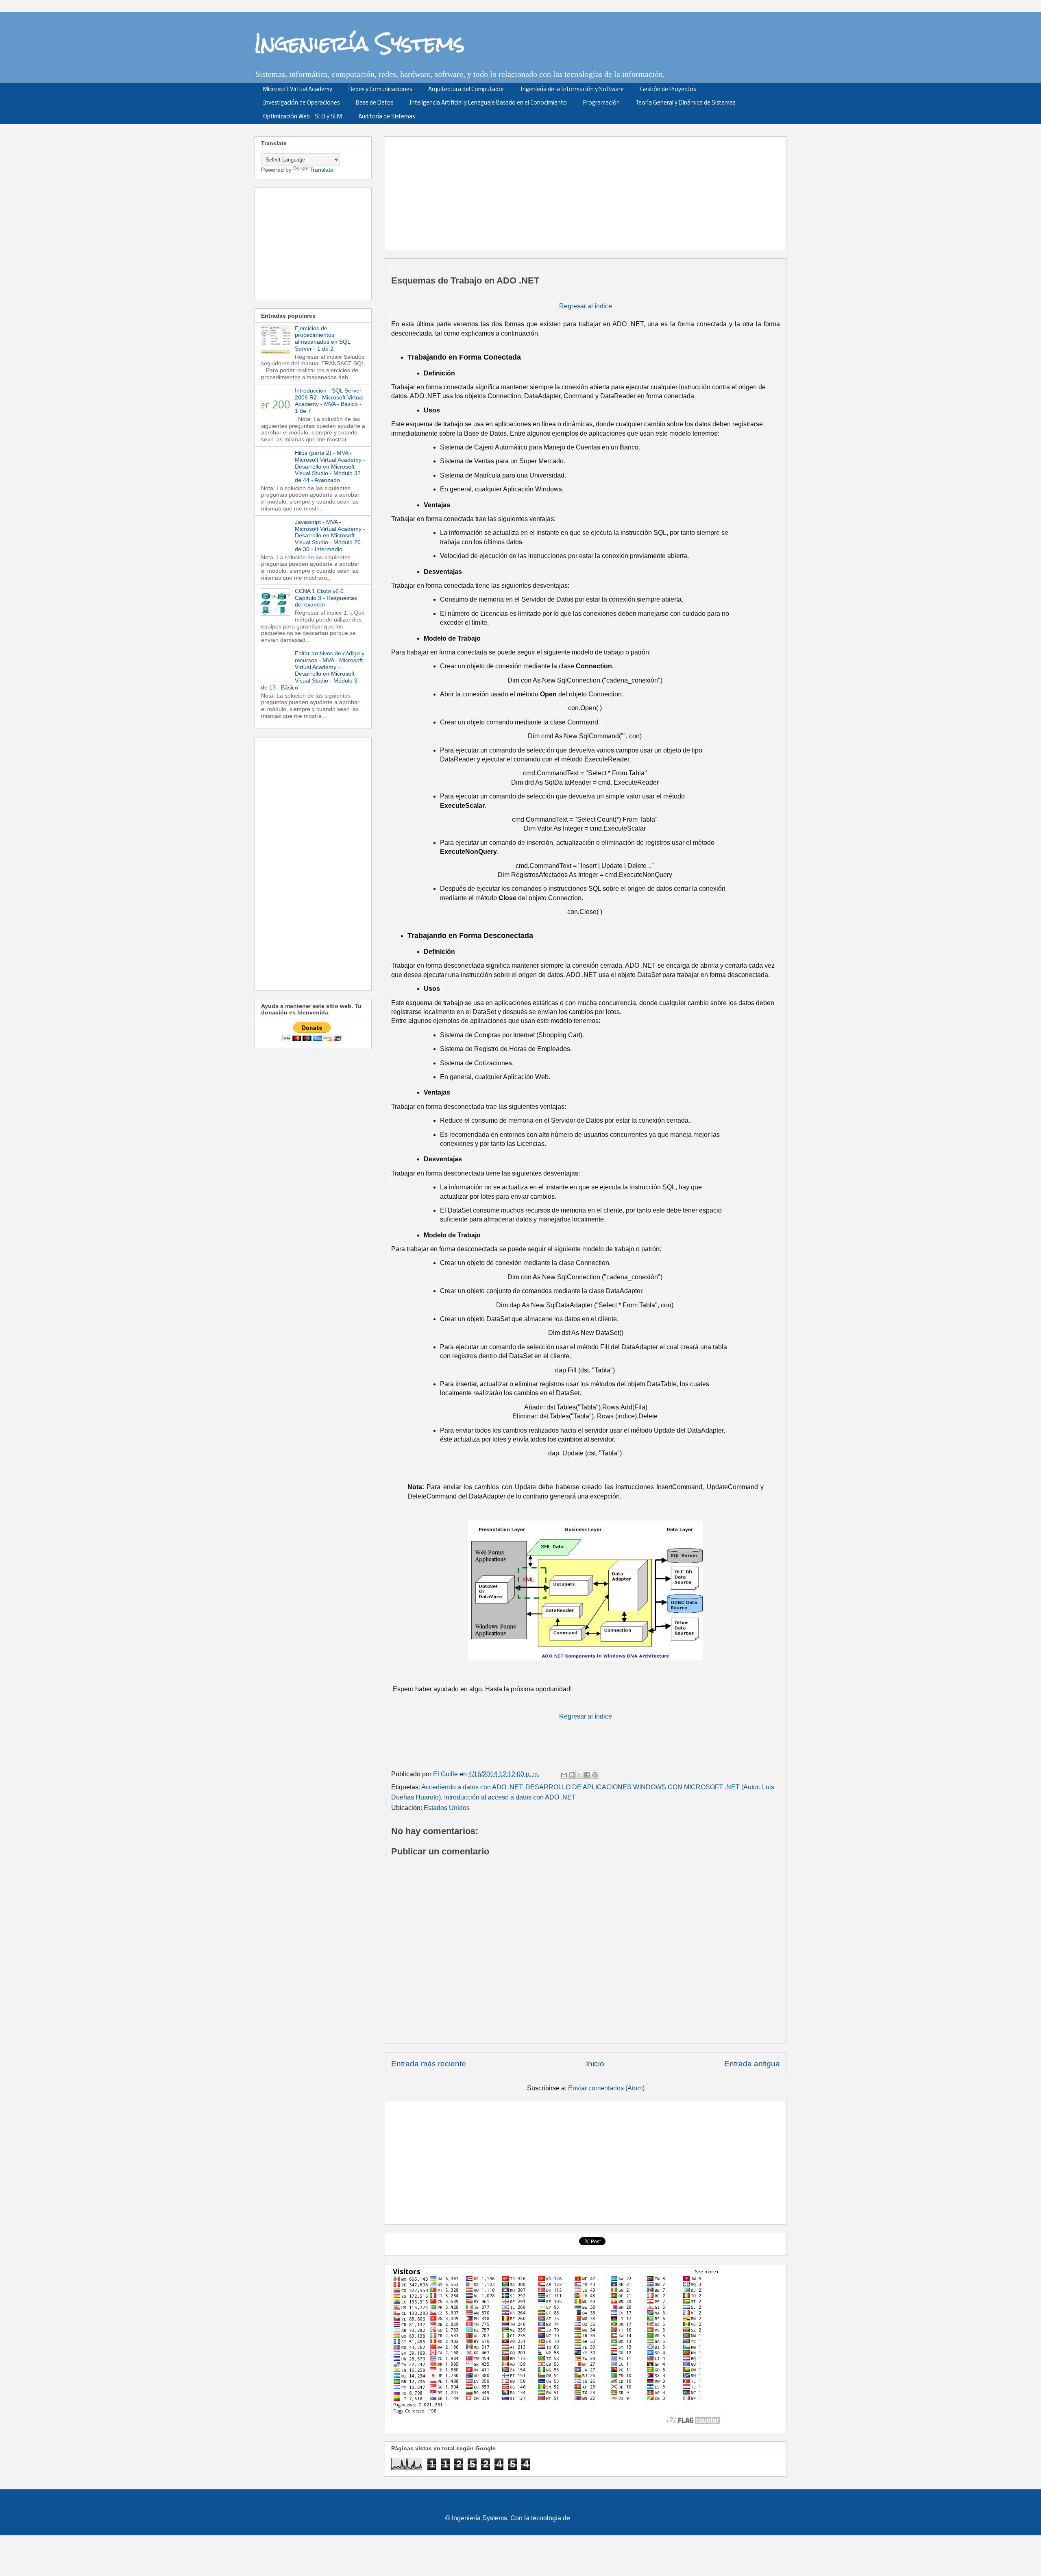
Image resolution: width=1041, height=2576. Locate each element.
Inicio (595, 2064)
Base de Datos (375, 103)
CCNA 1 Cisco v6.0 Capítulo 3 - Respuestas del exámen (326, 598)
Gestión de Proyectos (668, 90)
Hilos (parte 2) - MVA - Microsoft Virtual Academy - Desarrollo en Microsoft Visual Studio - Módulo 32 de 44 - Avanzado (330, 466)
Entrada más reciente (429, 2064)
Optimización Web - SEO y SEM (303, 117)
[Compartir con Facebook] (587, 1775)
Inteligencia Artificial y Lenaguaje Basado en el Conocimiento (488, 103)
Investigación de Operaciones (301, 103)
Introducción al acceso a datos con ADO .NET (510, 1797)
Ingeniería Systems (360, 43)
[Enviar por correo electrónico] (564, 1775)
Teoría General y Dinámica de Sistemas (686, 103)
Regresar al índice (586, 306)
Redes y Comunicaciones (380, 90)
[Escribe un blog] (572, 1775)
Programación (601, 103)
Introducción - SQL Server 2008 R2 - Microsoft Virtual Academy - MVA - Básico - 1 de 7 (329, 401)
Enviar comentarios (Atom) (606, 2088)
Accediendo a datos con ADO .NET (472, 1787)
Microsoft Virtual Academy (298, 90)
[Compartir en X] (579, 1775)
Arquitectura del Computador (466, 90)
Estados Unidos (447, 1808)
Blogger (583, 2518)
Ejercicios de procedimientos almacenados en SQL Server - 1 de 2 (322, 338)
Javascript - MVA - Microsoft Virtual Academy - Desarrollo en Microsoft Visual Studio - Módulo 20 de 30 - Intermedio (330, 535)
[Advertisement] (588, 190)
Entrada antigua (752, 2064)
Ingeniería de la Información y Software (572, 90)
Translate (321, 170)
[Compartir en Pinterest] (595, 1775)
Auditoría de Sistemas (387, 117)
